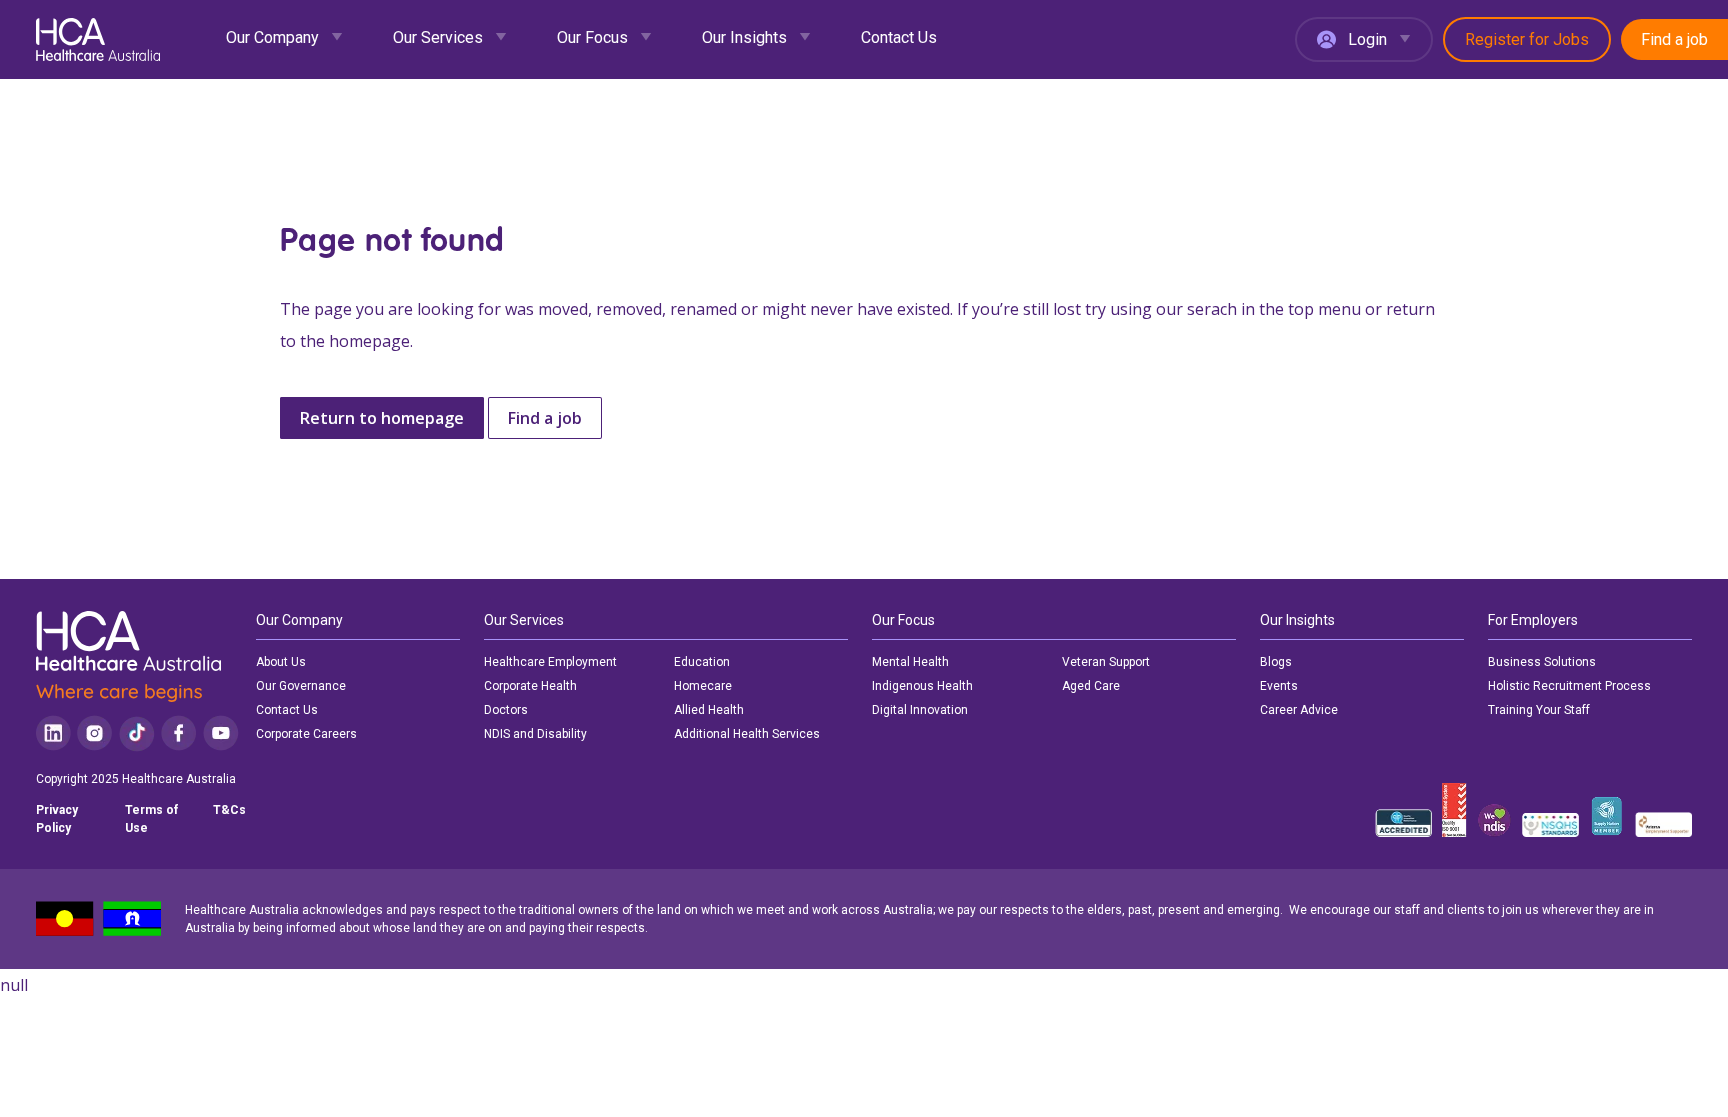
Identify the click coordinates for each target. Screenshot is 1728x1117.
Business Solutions (1542, 662)
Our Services (438, 37)
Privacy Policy (57, 819)
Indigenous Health (922, 686)
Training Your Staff (1539, 710)
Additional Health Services (747, 734)
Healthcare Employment (550, 662)
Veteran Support (1106, 662)
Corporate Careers (306, 734)
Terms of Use (151, 819)
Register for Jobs (1527, 39)
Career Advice (1299, 710)
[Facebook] (179, 733)
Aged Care (1091, 686)
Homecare (703, 686)
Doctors (506, 710)
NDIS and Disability (535, 734)
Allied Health (709, 710)
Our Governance (301, 686)
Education (702, 662)
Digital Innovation (920, 710)
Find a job (1674, 39)
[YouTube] (221, 733)
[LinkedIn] (53, 733)
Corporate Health (530, 686)
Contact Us (899, 37)
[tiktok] (136, 733)
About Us (281, 662)
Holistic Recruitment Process (1569, 686)
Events (1279, 686)
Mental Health (910, 662)
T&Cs (229, 810)
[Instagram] (94, 733)
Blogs (1276, 662)
